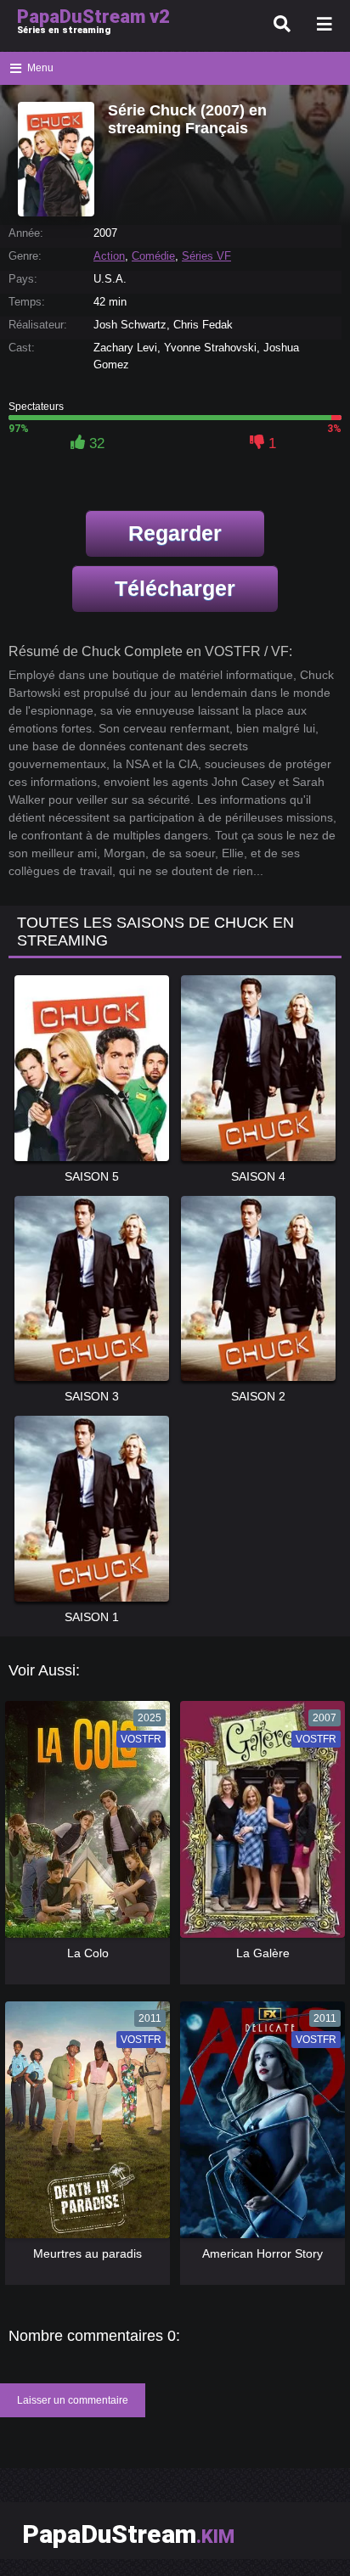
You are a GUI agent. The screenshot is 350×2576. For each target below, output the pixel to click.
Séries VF (206, 256)
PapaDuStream (128, 2534)
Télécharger (175, 588)
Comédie (153, 256)
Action (109, 256)
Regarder (175, 533)
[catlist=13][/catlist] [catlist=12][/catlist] (83, 1825)
